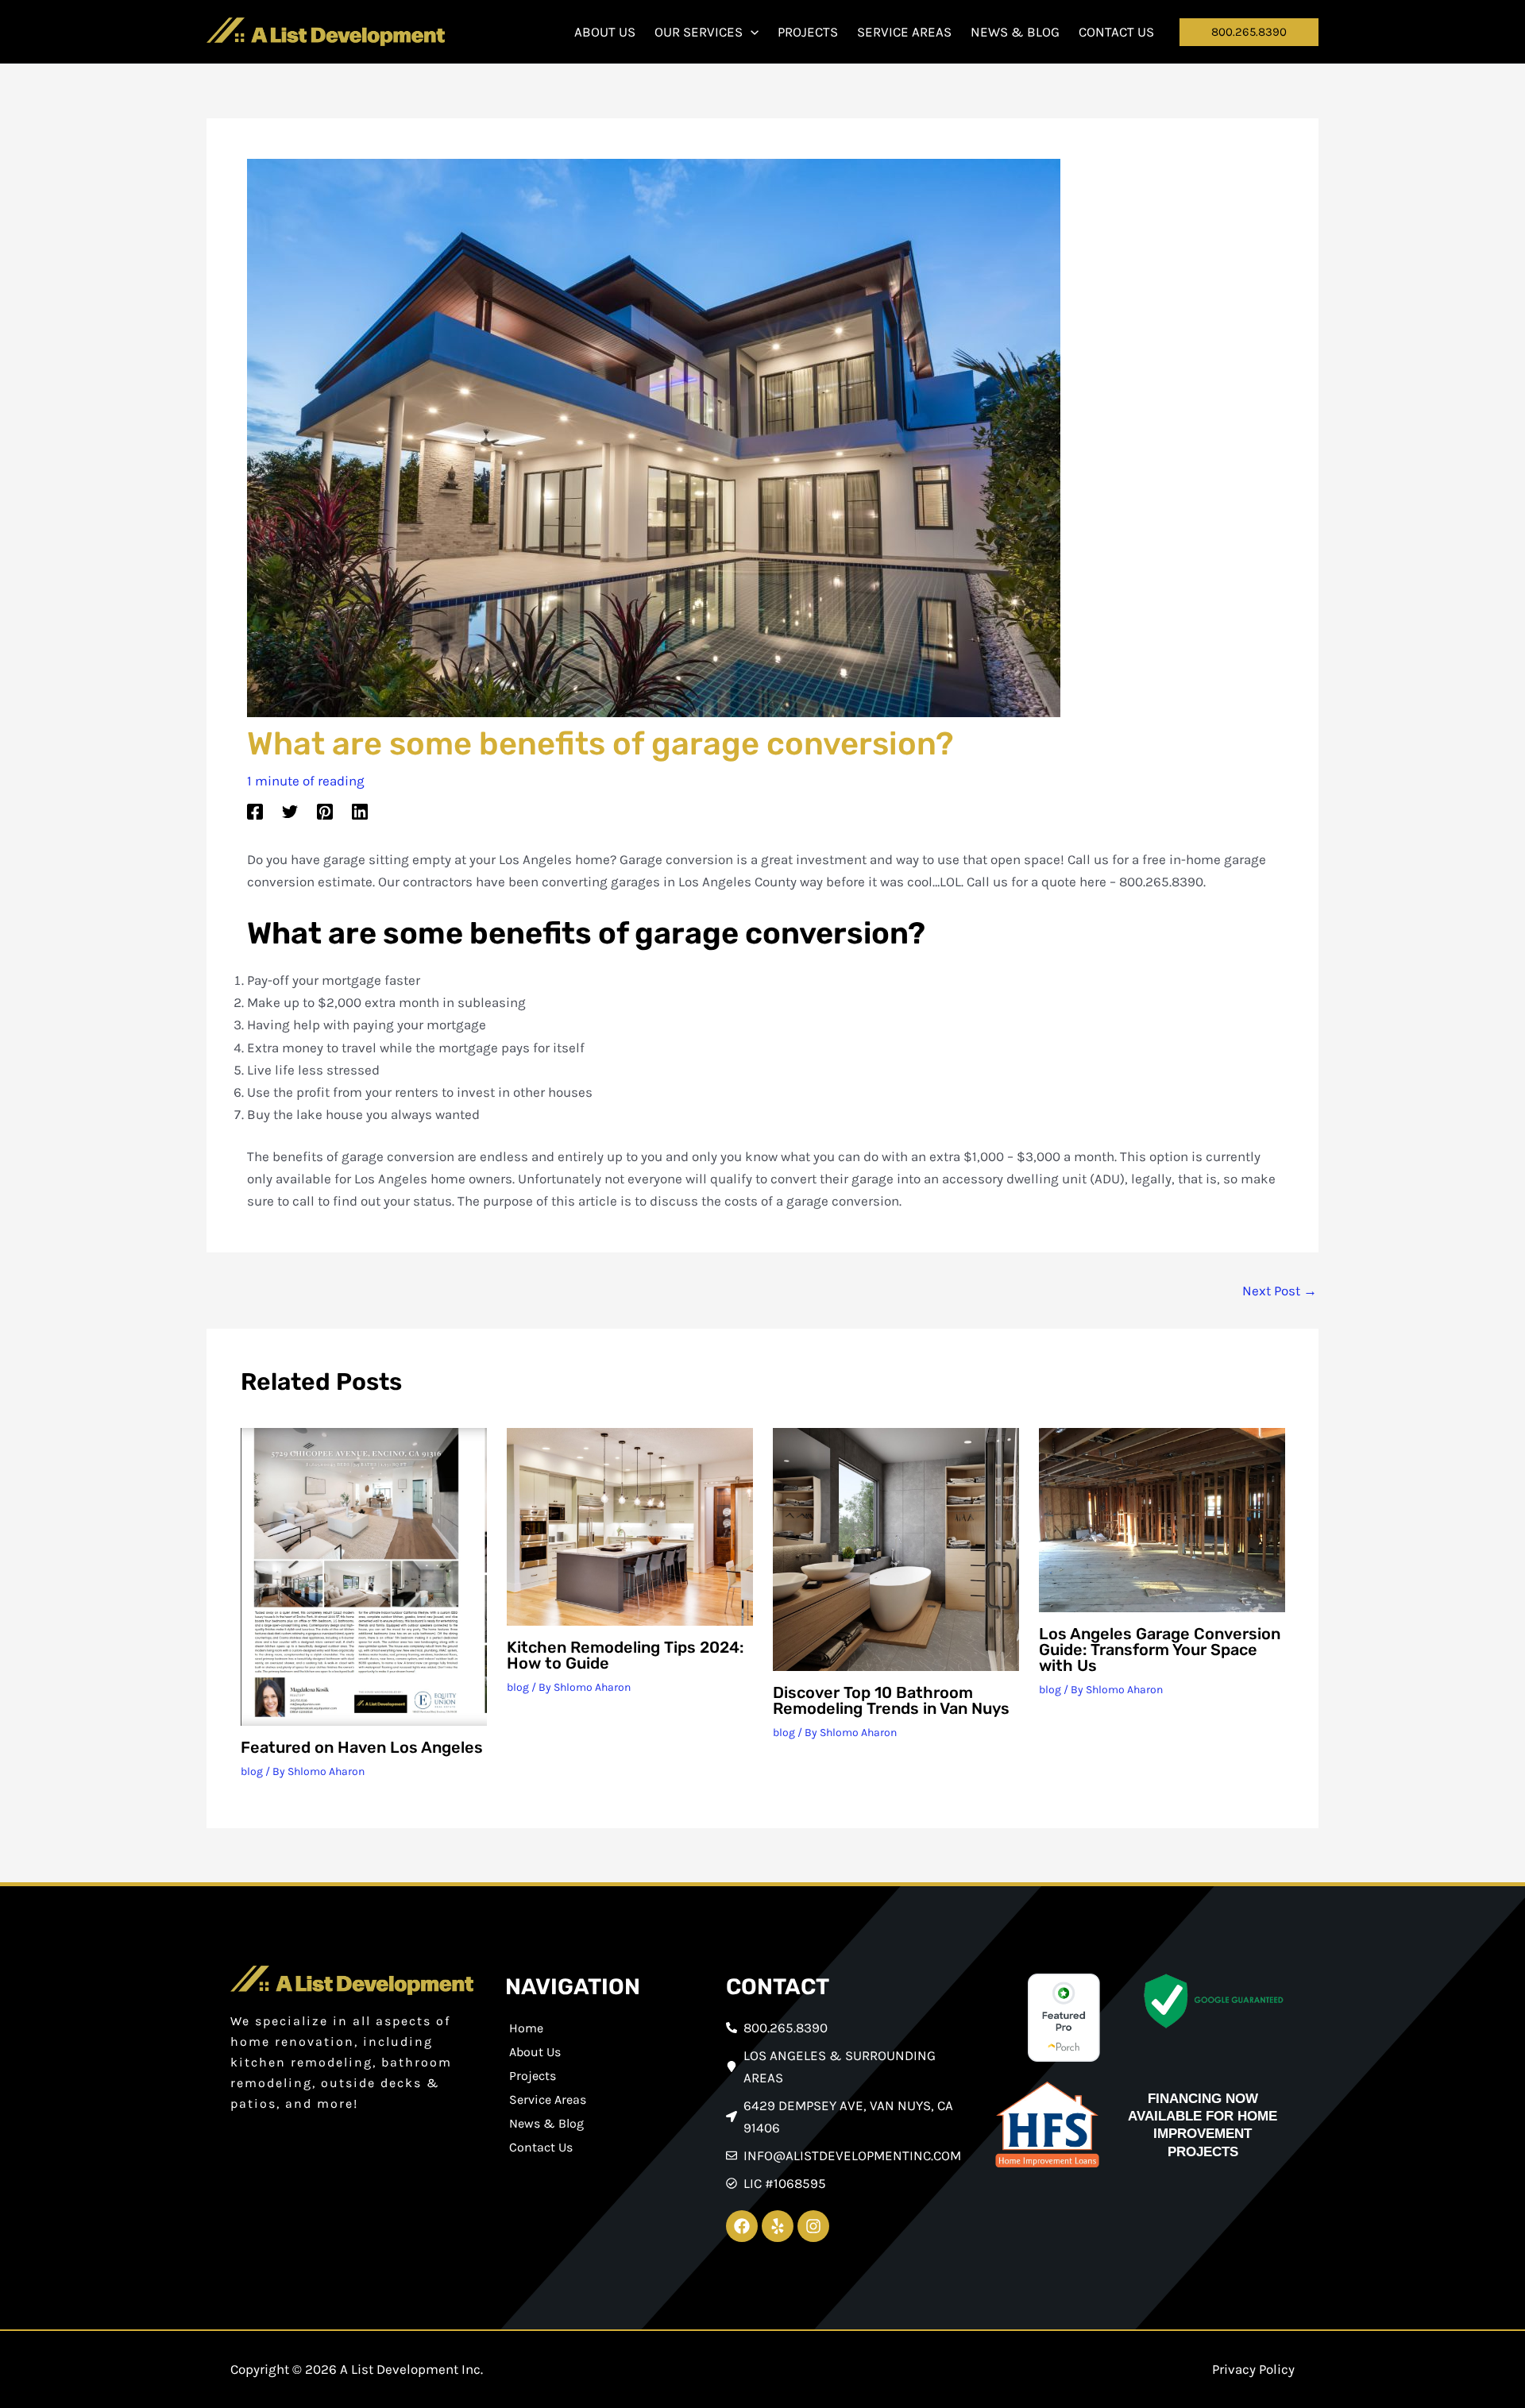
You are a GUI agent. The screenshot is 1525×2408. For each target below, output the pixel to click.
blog (252, 1771)
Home (526, 2028)
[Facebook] (255, 811)
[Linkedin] (360, 811)
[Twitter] (290, 811)
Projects (533, 2076)
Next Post (1280, 1291)
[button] (751, 32)
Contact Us (541, 2147)
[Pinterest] (325, 811)
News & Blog (546, 2123)
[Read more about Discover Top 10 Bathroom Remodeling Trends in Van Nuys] (896, 1548)
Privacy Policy (1253, 2369)
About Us (535, 2052)
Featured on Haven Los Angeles (362, 1747)
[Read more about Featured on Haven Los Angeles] (364, 1575)
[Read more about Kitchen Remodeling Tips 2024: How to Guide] (630, 1526)
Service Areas (548, 2099)
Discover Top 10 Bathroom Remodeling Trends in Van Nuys (891, 1700)
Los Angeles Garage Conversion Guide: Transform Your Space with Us (1160, 1650)
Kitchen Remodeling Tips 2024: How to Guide (625, 1655)
